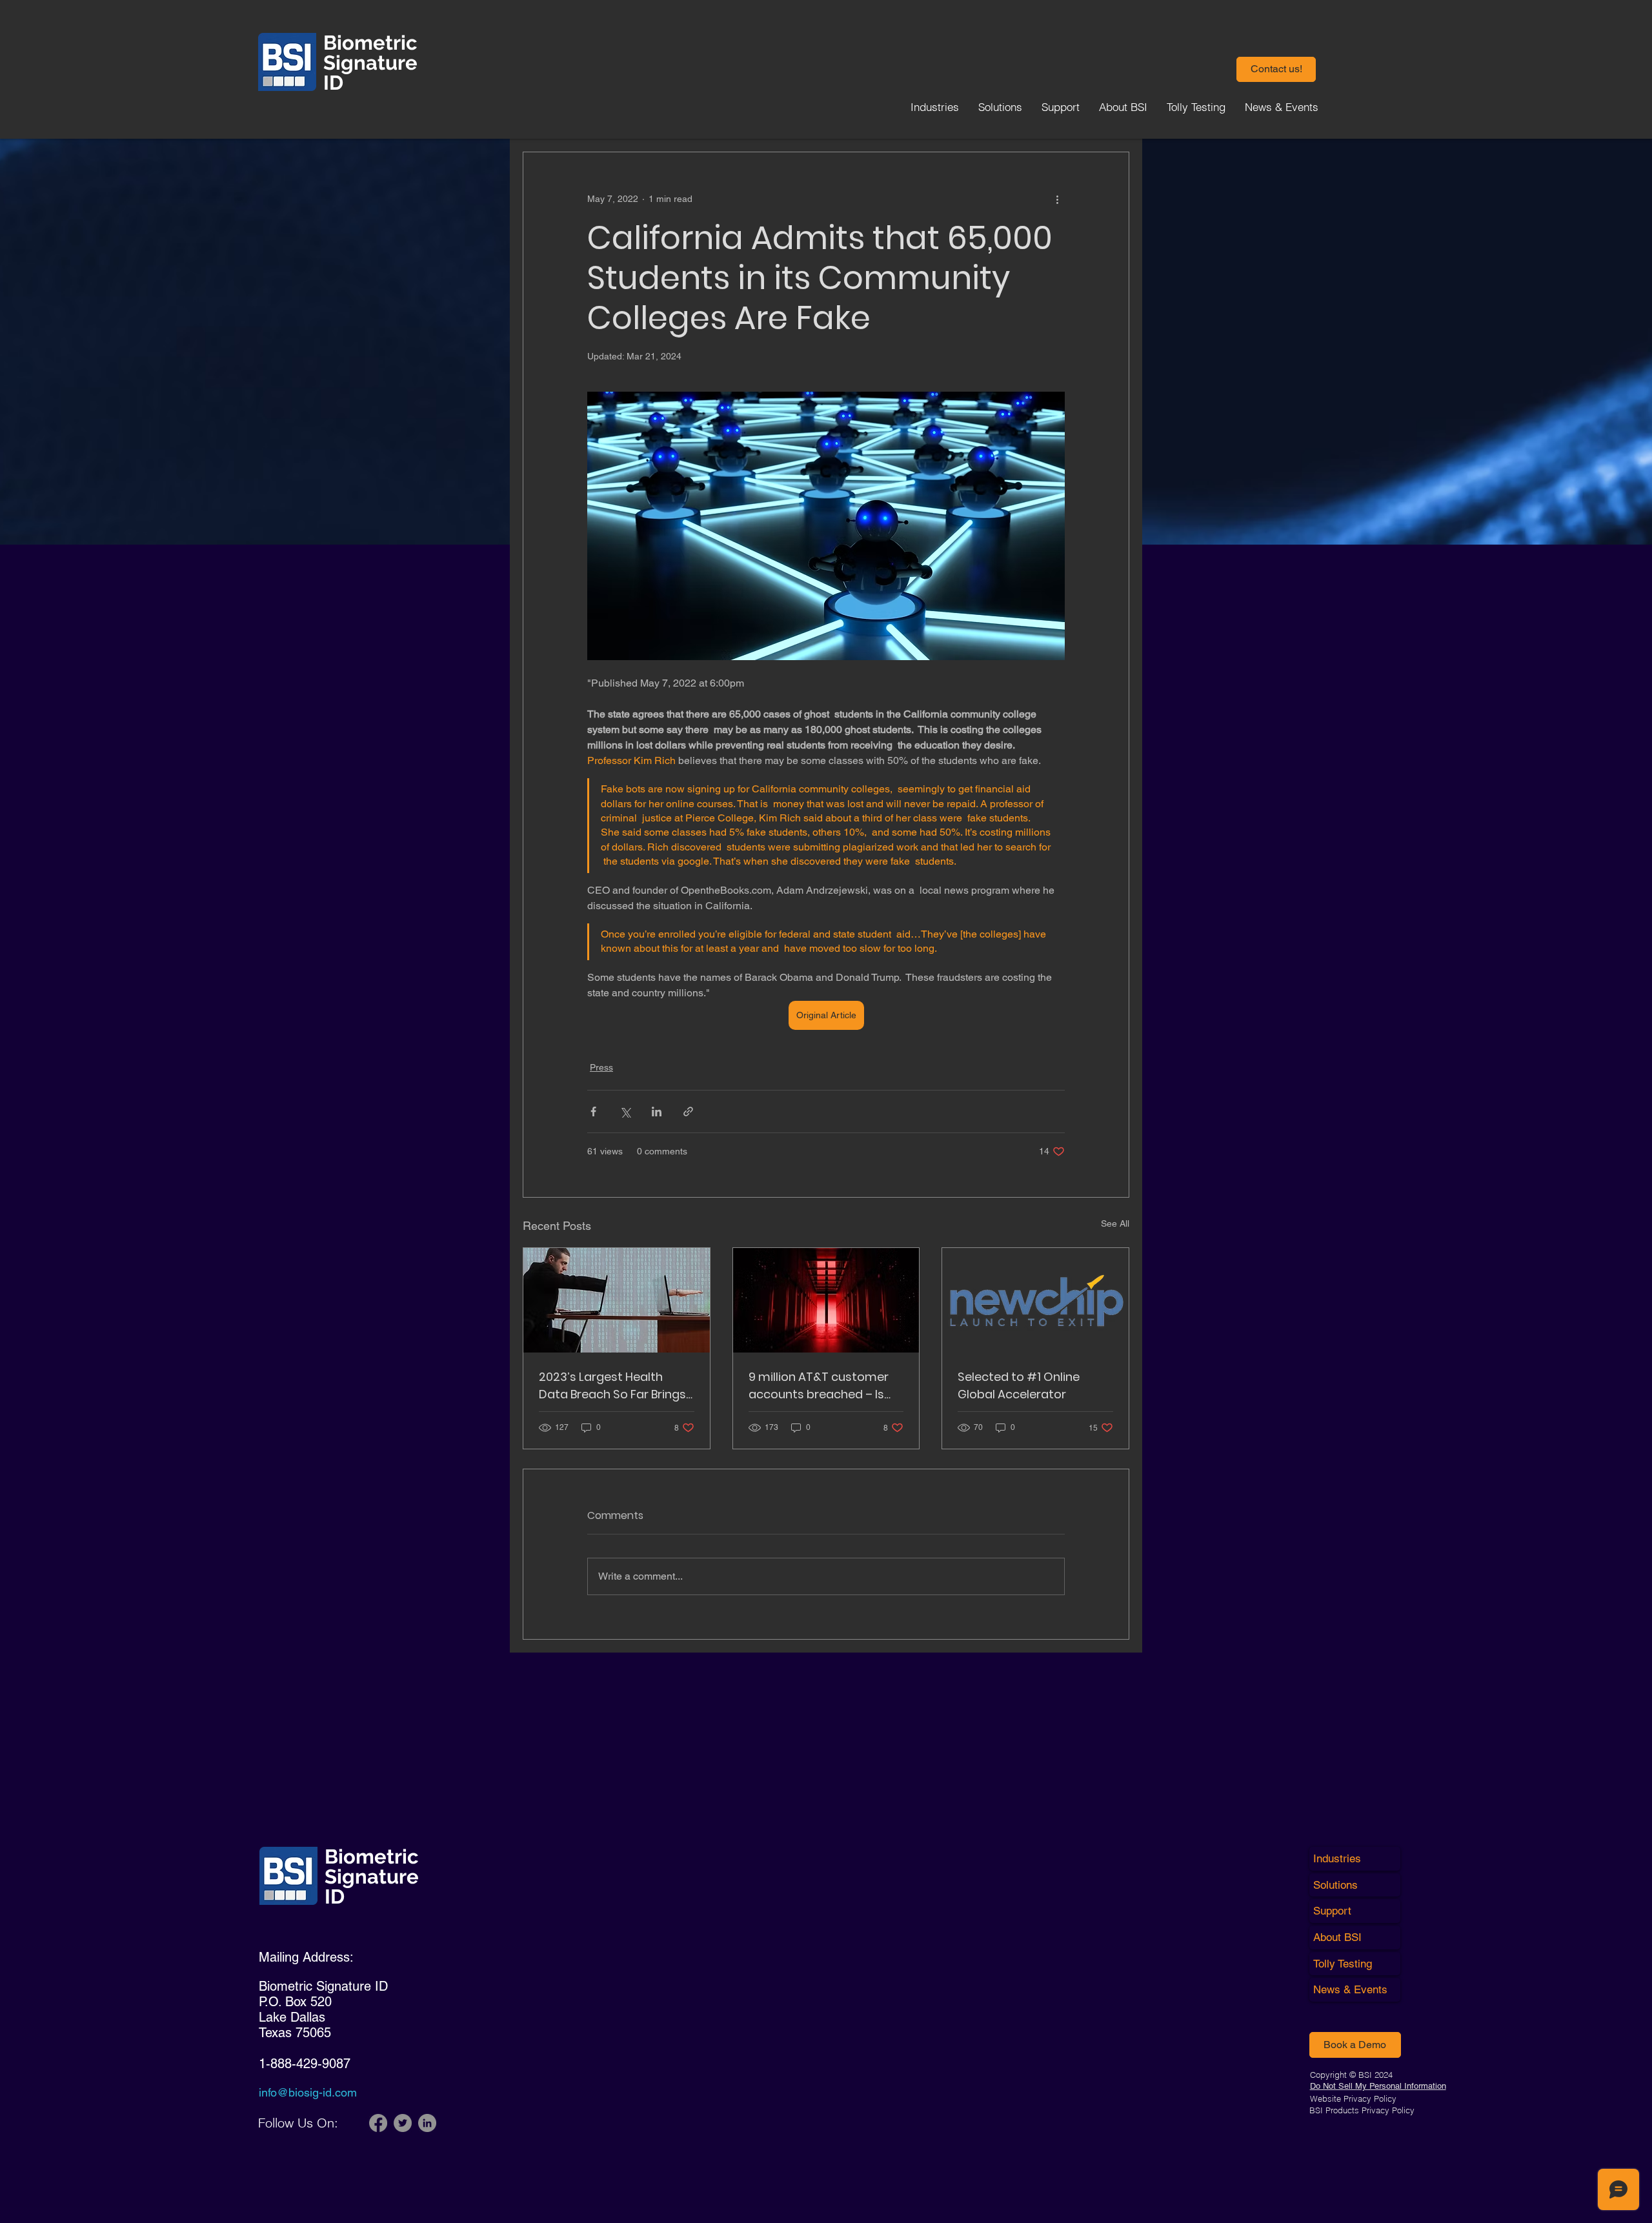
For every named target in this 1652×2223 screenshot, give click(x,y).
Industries (1337, 1858)
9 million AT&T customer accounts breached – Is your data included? (819, 1386)
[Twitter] (403, 2123)
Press (601, 1067)
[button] (1276, 69)
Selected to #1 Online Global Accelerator (1019, 1385)
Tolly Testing (1343, 1964)
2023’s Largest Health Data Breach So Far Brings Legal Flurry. (612, 1386)
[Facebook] (378, 2123)
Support (1332, 1911)
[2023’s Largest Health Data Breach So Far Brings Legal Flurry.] (617, 1300)
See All (1115, 1223)
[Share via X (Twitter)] (625, 1111)
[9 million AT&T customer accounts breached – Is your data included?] (826, 1300)
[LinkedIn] (427, 2123)
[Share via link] (688, 1111)
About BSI (1337, 1937)
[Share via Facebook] (593, 1111)
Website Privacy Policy (1353, 2098)
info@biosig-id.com (308, 2092)
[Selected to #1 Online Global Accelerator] (1035, 1300)
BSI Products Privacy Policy (1362, 2110)
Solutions (1335, 1885)
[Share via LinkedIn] (657, 1111)
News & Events (1350, 1989)
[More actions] (1057, 199)
